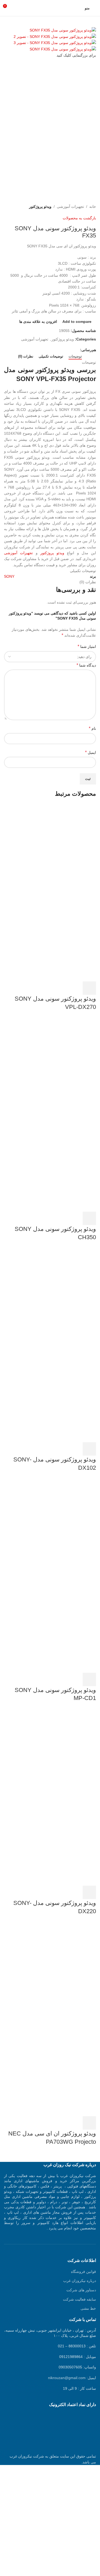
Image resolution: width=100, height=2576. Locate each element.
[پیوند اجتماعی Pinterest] (65, 350)
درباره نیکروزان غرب (80, 2281)
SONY (9, 576)
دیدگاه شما (86, 665)
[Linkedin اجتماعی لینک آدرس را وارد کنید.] (59, 350)
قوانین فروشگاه (83, 2272)
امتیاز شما (87, 646)
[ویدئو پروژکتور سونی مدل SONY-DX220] (56, 1756)
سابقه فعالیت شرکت (79, 2299)
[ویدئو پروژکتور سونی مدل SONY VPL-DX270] (56, 852)
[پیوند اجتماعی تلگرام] (52, 350)
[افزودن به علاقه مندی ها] (46, 988)
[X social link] (71, 350)
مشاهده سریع (75, 988)
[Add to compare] (61, 988)
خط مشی (88, 2308)
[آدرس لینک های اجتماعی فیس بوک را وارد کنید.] (77, 350)
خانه (93, 207)
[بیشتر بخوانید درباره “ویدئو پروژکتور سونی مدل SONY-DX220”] (89, 1892)
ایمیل (91, 752)
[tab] (75, 356)
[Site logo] (50, 8)
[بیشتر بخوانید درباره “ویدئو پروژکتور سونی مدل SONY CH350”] (89, 1218)
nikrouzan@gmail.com (67, 2378)
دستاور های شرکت (81, 2290)
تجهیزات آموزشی (70, 207)
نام (92, 728)
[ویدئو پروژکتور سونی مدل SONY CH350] (56, 1065)
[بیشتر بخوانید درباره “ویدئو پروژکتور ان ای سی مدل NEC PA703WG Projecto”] (89, 2123)
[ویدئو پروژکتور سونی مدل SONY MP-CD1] (56, 1526)
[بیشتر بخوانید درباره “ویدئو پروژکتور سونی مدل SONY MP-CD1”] (89, 1679)
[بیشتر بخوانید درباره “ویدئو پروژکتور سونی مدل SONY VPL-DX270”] (89, 988)
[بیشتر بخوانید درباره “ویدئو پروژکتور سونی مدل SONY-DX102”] (89, 1449)
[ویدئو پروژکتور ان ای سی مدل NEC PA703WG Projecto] (56, 1969)
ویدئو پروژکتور (40, 207)
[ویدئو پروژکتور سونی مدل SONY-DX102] (56, 1295)
